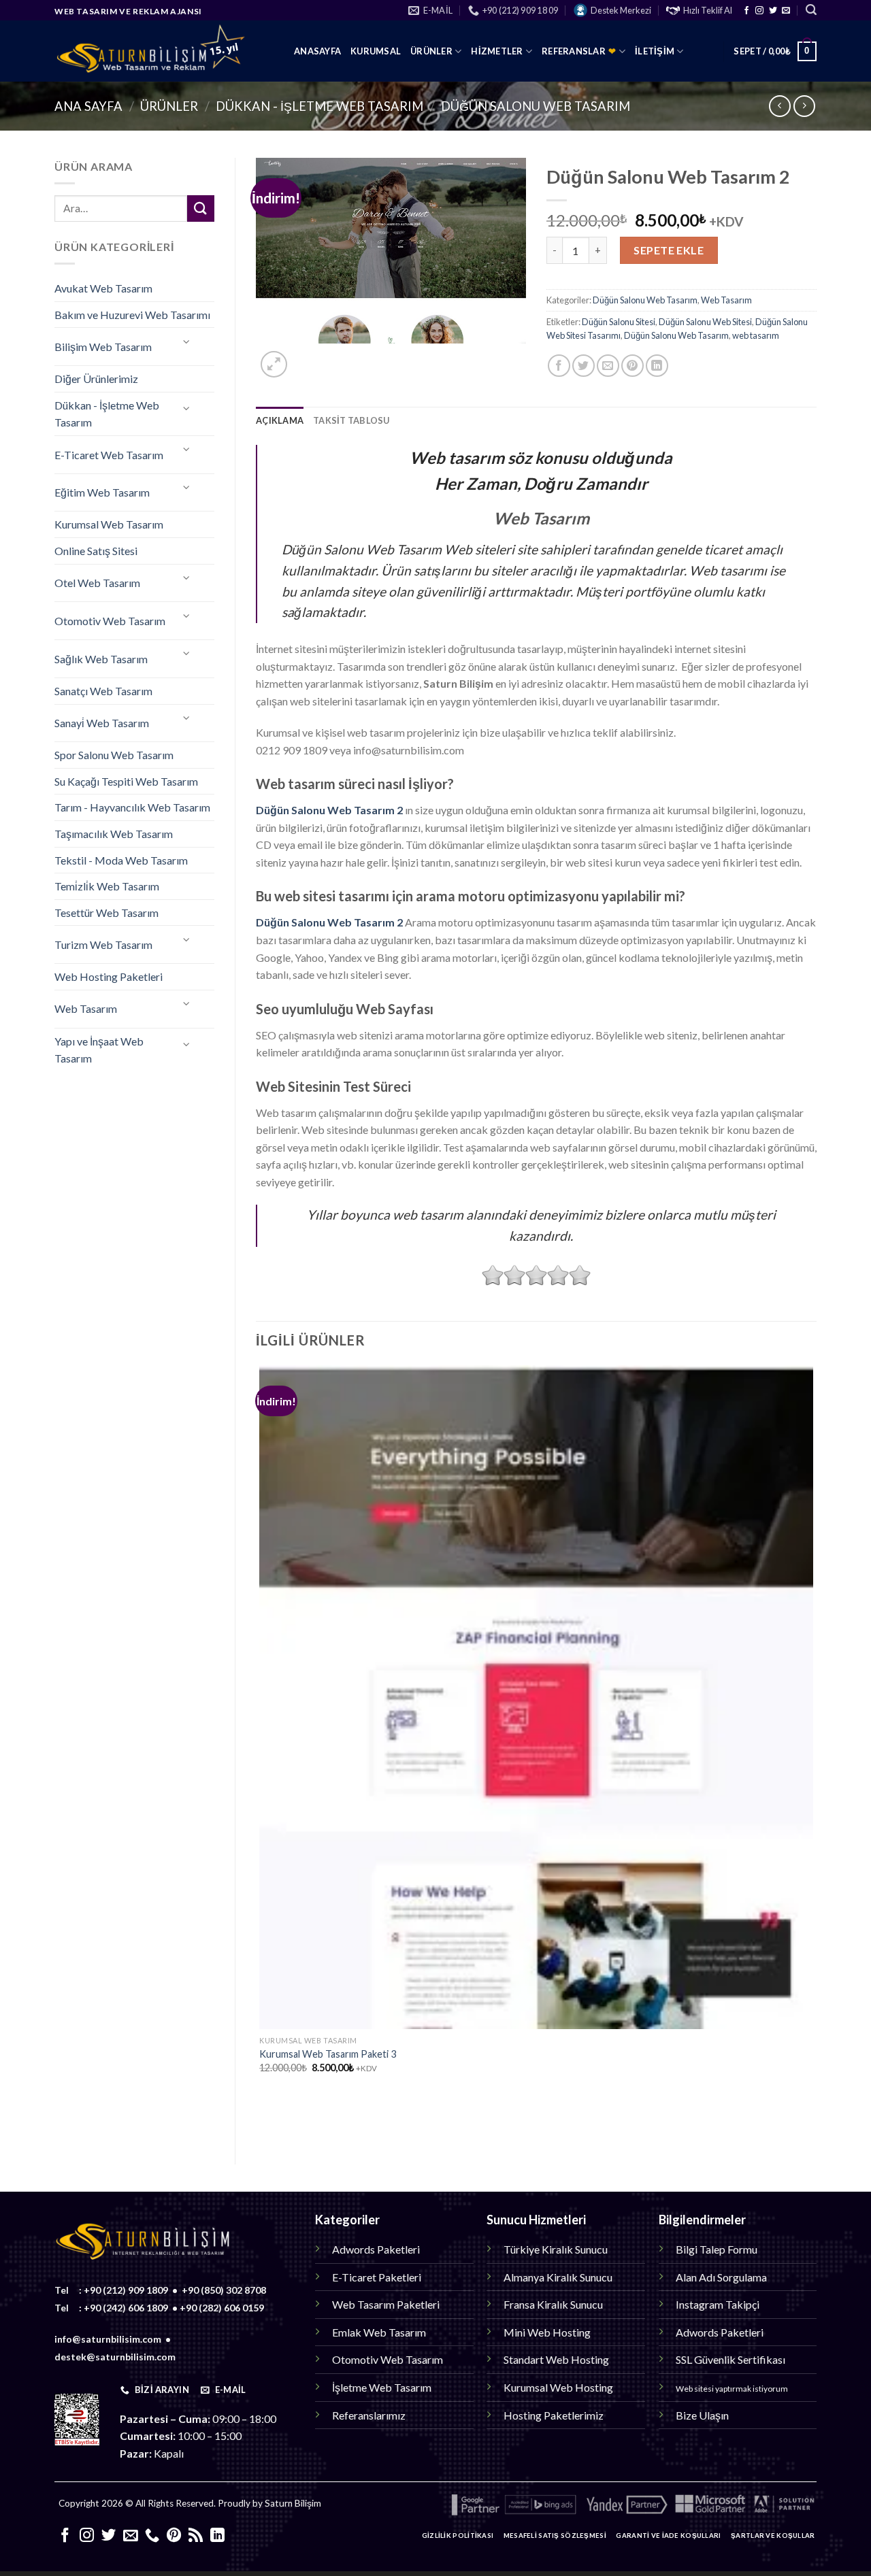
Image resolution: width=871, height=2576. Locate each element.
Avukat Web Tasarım (103, 288)
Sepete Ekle (669, 250)
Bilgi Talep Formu (717, 2249)
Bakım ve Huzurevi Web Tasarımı (132, 315)
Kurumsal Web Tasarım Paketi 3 (328, 2054)
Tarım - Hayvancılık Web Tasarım (132, 807)
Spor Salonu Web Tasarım (114, 755)
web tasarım (756, 335)
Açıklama (280, 420)
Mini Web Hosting (547, 2332)
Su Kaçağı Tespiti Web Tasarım (126, 781)
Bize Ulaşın (702, 2415)
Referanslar (579, 51)
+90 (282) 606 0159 (222, 2308)
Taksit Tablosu (351, 420)
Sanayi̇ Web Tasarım (102, 723)
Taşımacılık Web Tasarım (114, 834)
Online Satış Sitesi (96, 551)
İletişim (655, 51)
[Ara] (811, 10)
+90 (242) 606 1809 (126, 2308)
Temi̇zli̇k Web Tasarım (107, 886)
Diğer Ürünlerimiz (96, 379)
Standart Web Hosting (556, 2359)
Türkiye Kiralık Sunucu (556, 2249)
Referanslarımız (369, 2415)
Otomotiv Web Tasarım (110, 621)
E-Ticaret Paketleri (377, 2277)
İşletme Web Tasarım (382, 2387)
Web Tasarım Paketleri (386, 2304)
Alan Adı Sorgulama (721, 2277)
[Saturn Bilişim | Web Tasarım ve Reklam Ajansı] (164, 51)
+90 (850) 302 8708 (224, 2290)
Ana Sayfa (88, 106)
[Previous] (262, 2120)
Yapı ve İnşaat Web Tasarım (99, 1050)
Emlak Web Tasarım (379, 2332)
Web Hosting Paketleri (109, 976)
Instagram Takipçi (718, 2304)
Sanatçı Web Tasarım (103, 691)
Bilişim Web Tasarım (103, 347)
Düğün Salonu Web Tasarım (536, 106)
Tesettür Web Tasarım (106, 913)
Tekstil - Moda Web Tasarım (121, 860)
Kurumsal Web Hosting (558, 2387)
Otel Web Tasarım (97, 583)
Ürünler (431, 51)
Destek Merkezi (621, 10)
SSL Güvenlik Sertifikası (730, 2359)
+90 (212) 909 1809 (126, 2290)
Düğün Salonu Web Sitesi (705, 322)
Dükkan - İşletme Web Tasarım (319, 106)
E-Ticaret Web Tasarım (109, 455)
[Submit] (201, 208)
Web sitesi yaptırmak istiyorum (732, 2389)
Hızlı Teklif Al (708, 10)
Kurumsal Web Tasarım (109, 524)
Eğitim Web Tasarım (102, 492)
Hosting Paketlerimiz (554, 2415)
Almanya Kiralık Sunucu (558, 2277)
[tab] (280, 420)
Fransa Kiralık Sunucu (553, 2304)
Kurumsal (376, 51)
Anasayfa (317, 51)
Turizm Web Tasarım (103, 944)
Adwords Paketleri (376, 2249)
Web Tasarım (86, 1008)
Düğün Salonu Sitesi (619, 322)
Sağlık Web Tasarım (101, 659)
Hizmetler (497, 51)
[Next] (307, 357)
